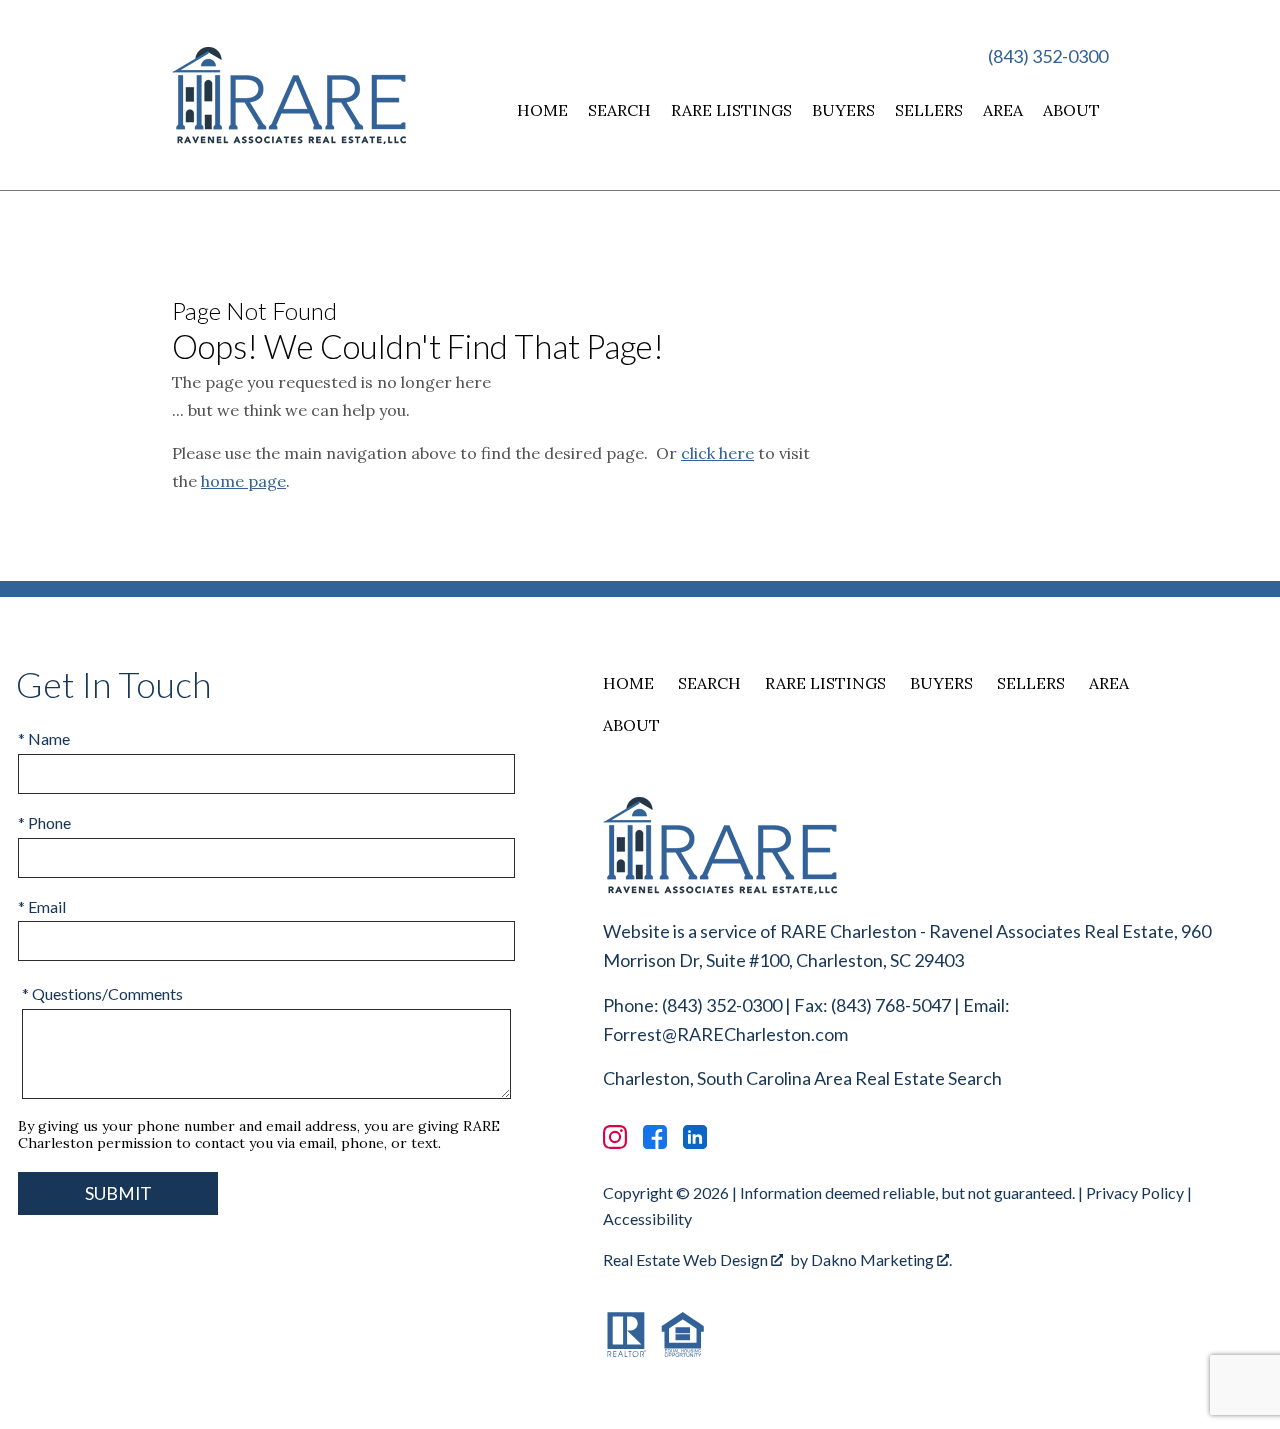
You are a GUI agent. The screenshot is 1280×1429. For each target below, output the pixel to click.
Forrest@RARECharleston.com (725, 1034)
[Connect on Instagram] (615, 1137)
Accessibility (647, 1218)
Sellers (929, 110)
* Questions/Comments (102, 993)
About (1071, 110)
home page (243, 481)
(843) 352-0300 (1048, 56)
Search (619, 110)
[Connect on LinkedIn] (695, 1137)
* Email (42, 906)
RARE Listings (731, 110)
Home (542, 110)
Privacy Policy (1135, 1192)
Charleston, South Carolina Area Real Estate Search (802, 1078)
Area (1003, 110)
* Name (44, 738)
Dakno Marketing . (881, 1259)
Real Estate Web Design (687, 1259)
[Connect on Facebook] (655, 1137)
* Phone (44, 822)
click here (717, 453)
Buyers (843, 110)
